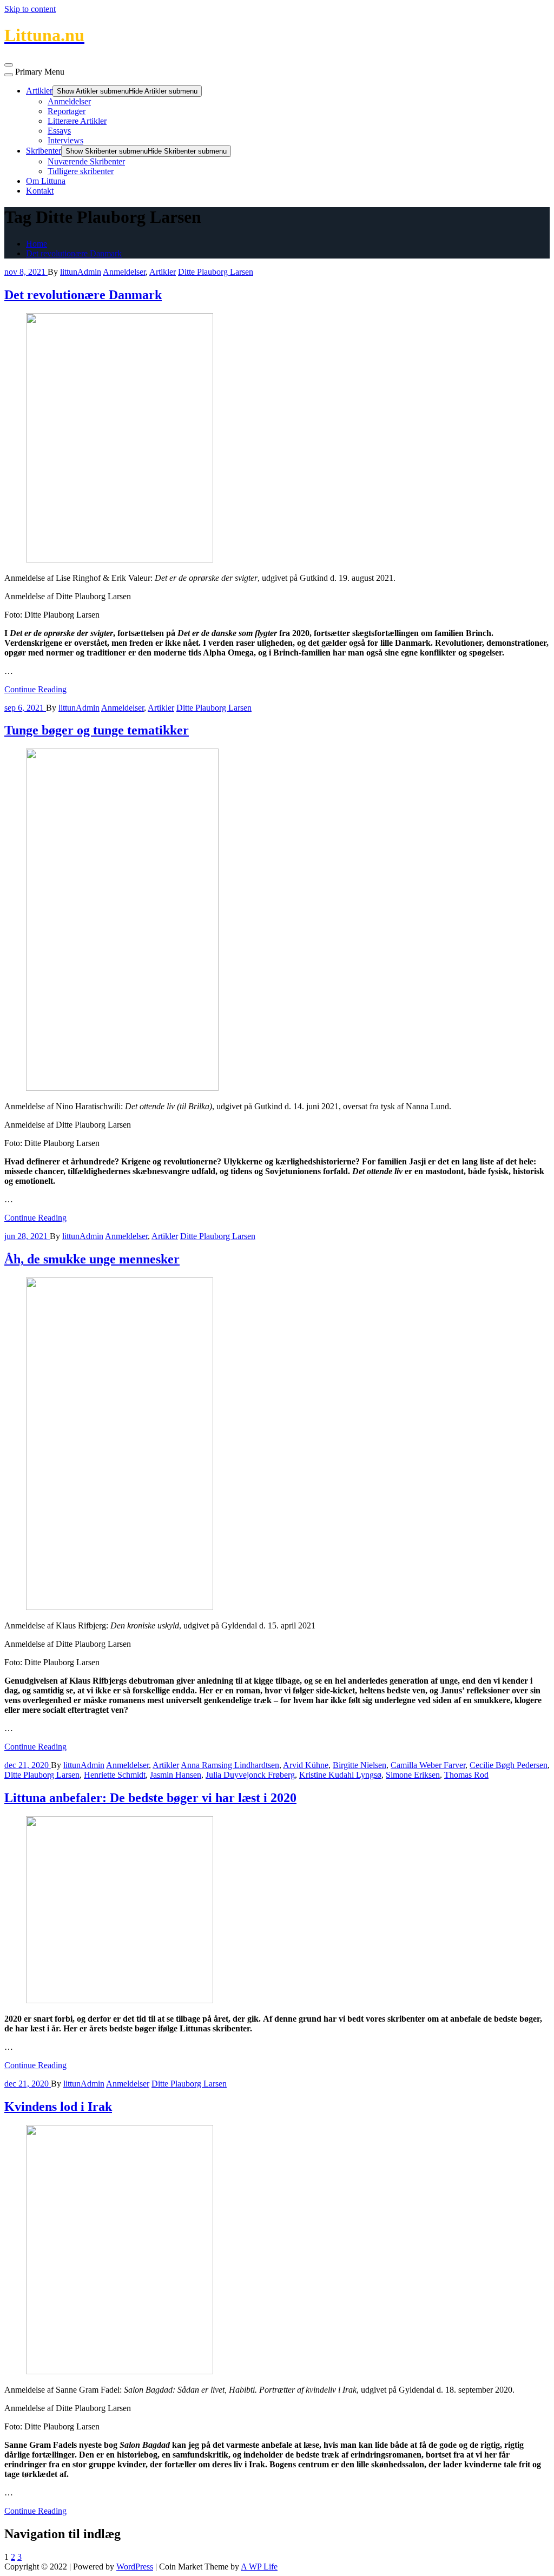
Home (37, 244)
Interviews (65, 140)
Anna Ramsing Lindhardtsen (230, 1765)
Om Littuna (46, 181)
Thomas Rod (466, 1775)
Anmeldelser (69, 101)
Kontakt (40, 191)
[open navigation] (9, 65)
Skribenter (44, 151)
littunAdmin (81, 272)
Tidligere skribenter (81, 171)
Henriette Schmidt (115, 1775)
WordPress (135, 2567)
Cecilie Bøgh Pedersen (509, 1765)
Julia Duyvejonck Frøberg (250, 1775)
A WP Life (259, 2567)
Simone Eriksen (413, 1775)
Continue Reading (35, 689)
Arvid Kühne (306, 1765)
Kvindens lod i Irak (58, 2107)
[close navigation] (9, 75)
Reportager (67, 111)
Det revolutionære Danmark (74, 253)
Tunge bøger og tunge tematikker (97, 730)
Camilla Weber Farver (428, 1765)
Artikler (39, 91)
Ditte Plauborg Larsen (216, 272)
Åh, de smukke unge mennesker (92, 1259)
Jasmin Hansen (176, 1775)
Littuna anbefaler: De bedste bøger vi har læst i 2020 (150, 1798)
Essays (59, 131)
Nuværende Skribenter (86, 161)
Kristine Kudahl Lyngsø (340, 1775)
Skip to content (30, 9)
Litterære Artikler (77, 121)
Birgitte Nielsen (360, 1765)
